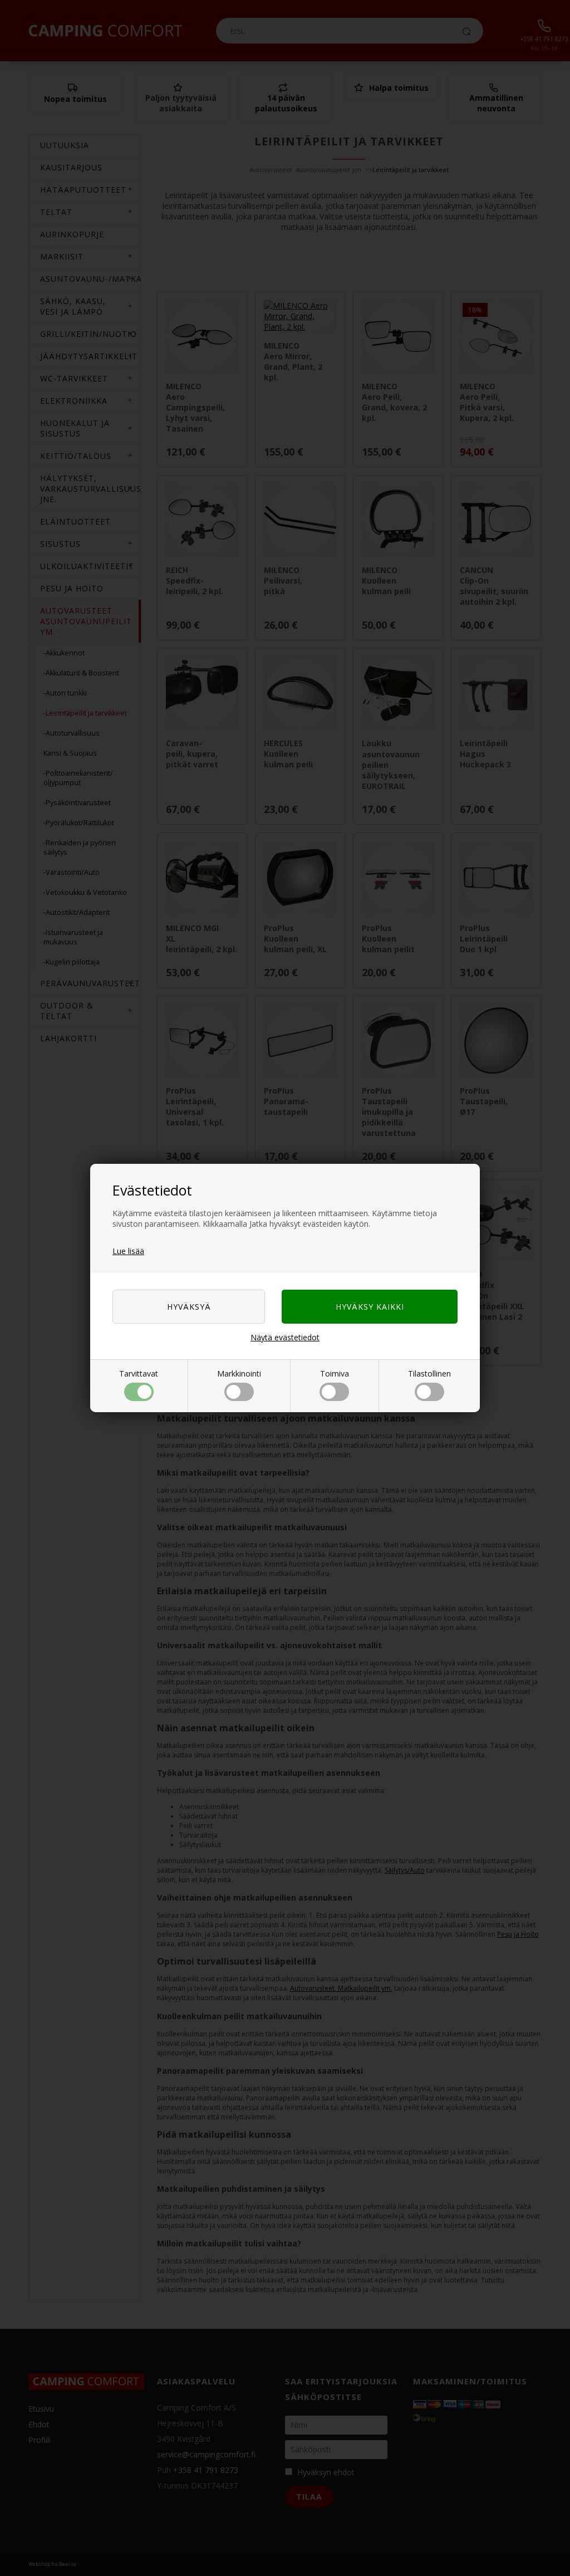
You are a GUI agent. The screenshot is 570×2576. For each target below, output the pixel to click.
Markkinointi (239, 1373)
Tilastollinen (429, 1373)
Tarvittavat (139, 1373)
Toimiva (335, 1373)
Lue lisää (128, 1251)
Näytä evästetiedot (285, 1337)
